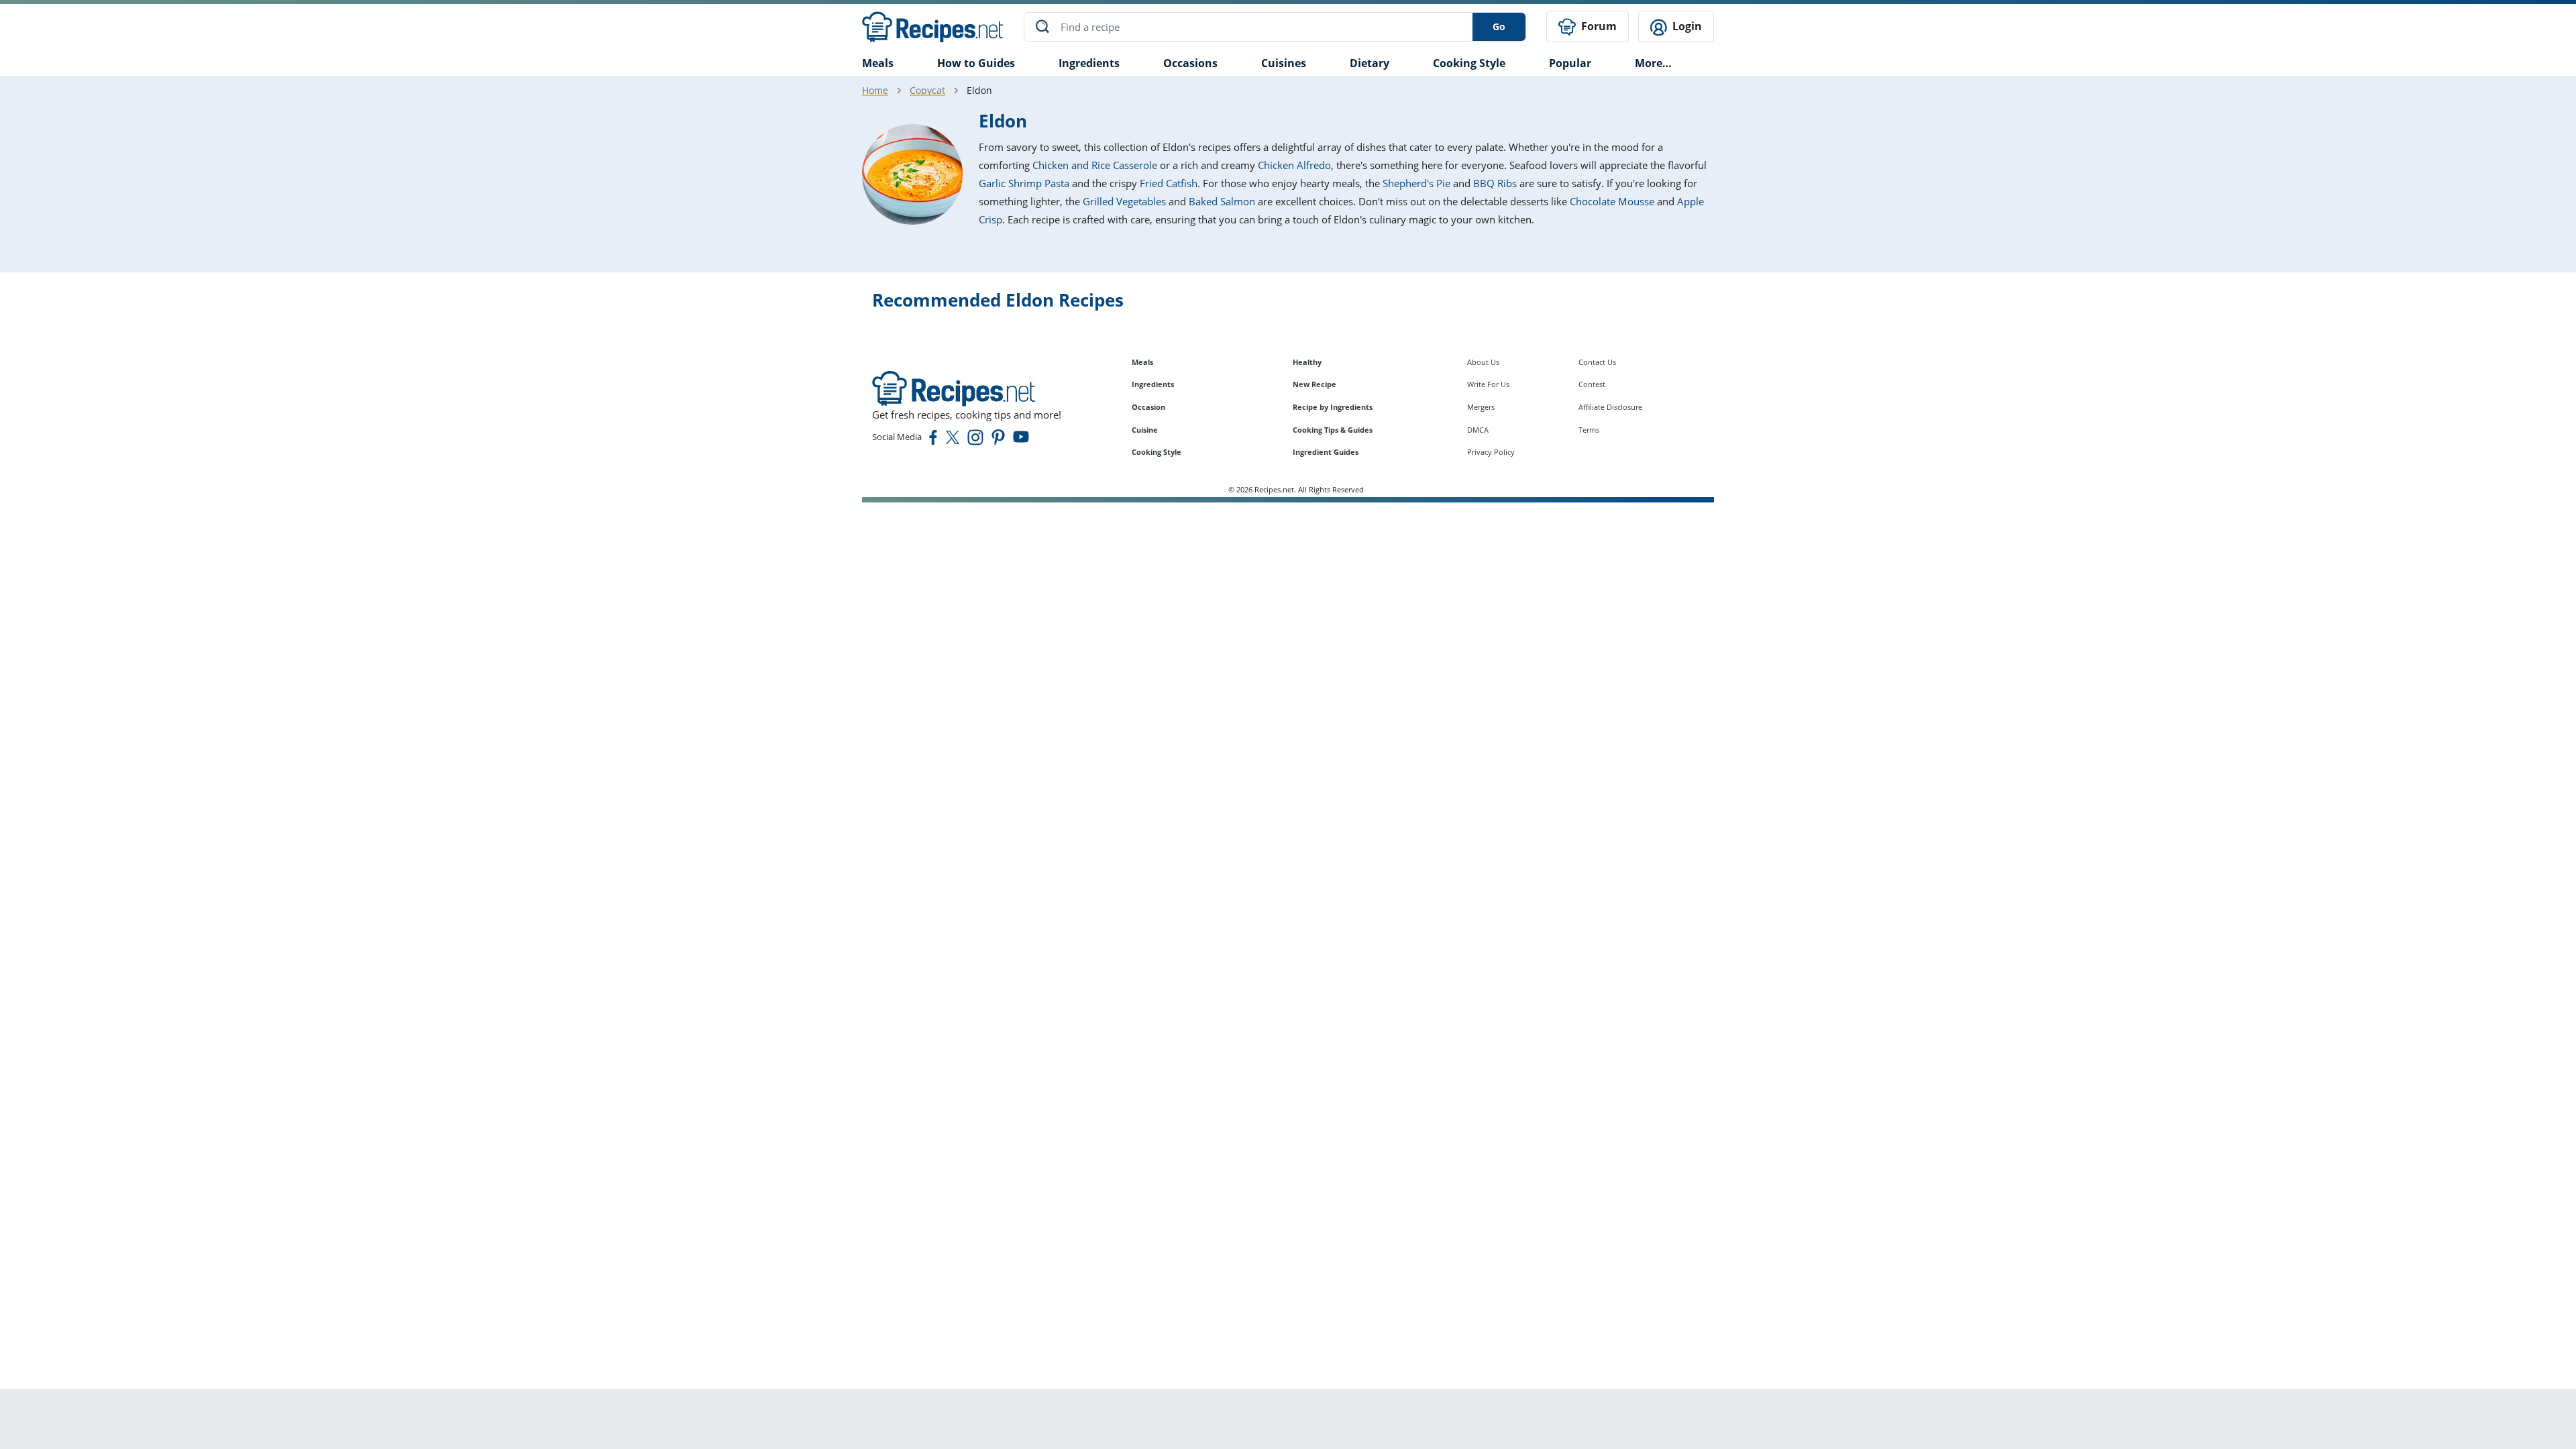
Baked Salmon (1222, 201)
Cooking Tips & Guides (1333, 430)
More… (1653, 63)
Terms (1589, 430)
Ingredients (1089, 63)
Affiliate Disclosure (1610, 407)
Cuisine (1145, 430)
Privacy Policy (1491, 452)
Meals (1142, 362)
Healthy (1307, 362)
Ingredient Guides (1326, 452)
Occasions (1190, 63)
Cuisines (1284, 63)
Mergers (1481, 407)
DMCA (1478, 430)
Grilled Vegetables (1124, 201)
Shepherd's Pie (1416, 183)
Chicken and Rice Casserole (1095, 165)
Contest (1592, 384)
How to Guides (976, 63)
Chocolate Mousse (1612, 201)
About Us (1483, 362)
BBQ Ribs (1495, 183)
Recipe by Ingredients (1333, 407)
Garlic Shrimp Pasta (1024, 183)
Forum (1598, 26)
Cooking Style (1157, 452)
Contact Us (1597, 362)
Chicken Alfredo (1294, 165)
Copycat (927, 90)
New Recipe (1314, 384)
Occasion (1148, 407)
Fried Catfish (1169, 183)
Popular (1570, 63)
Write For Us (1488, 384)
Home (875, 90)
